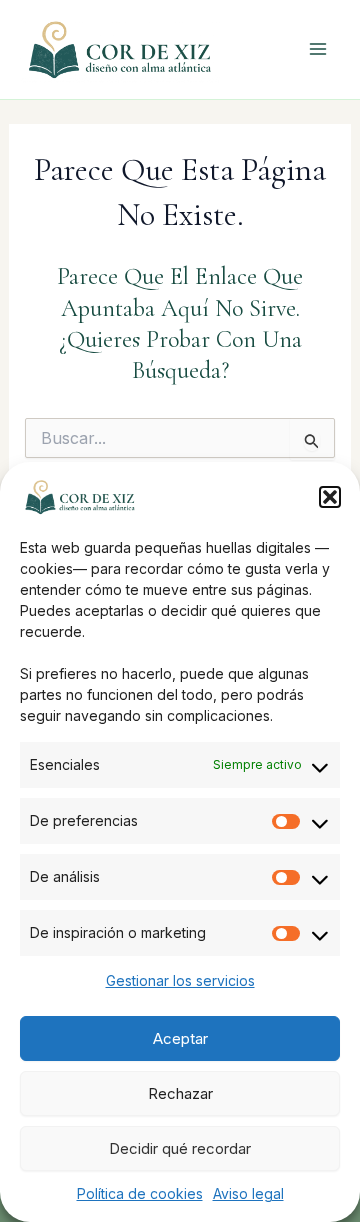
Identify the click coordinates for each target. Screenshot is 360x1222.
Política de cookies (140, 1193)
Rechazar (180, 1093)
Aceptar (180, 1038)
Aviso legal (248, 1193)
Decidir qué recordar (180, 1148)
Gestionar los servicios (180, 980)
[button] (330, 497)
